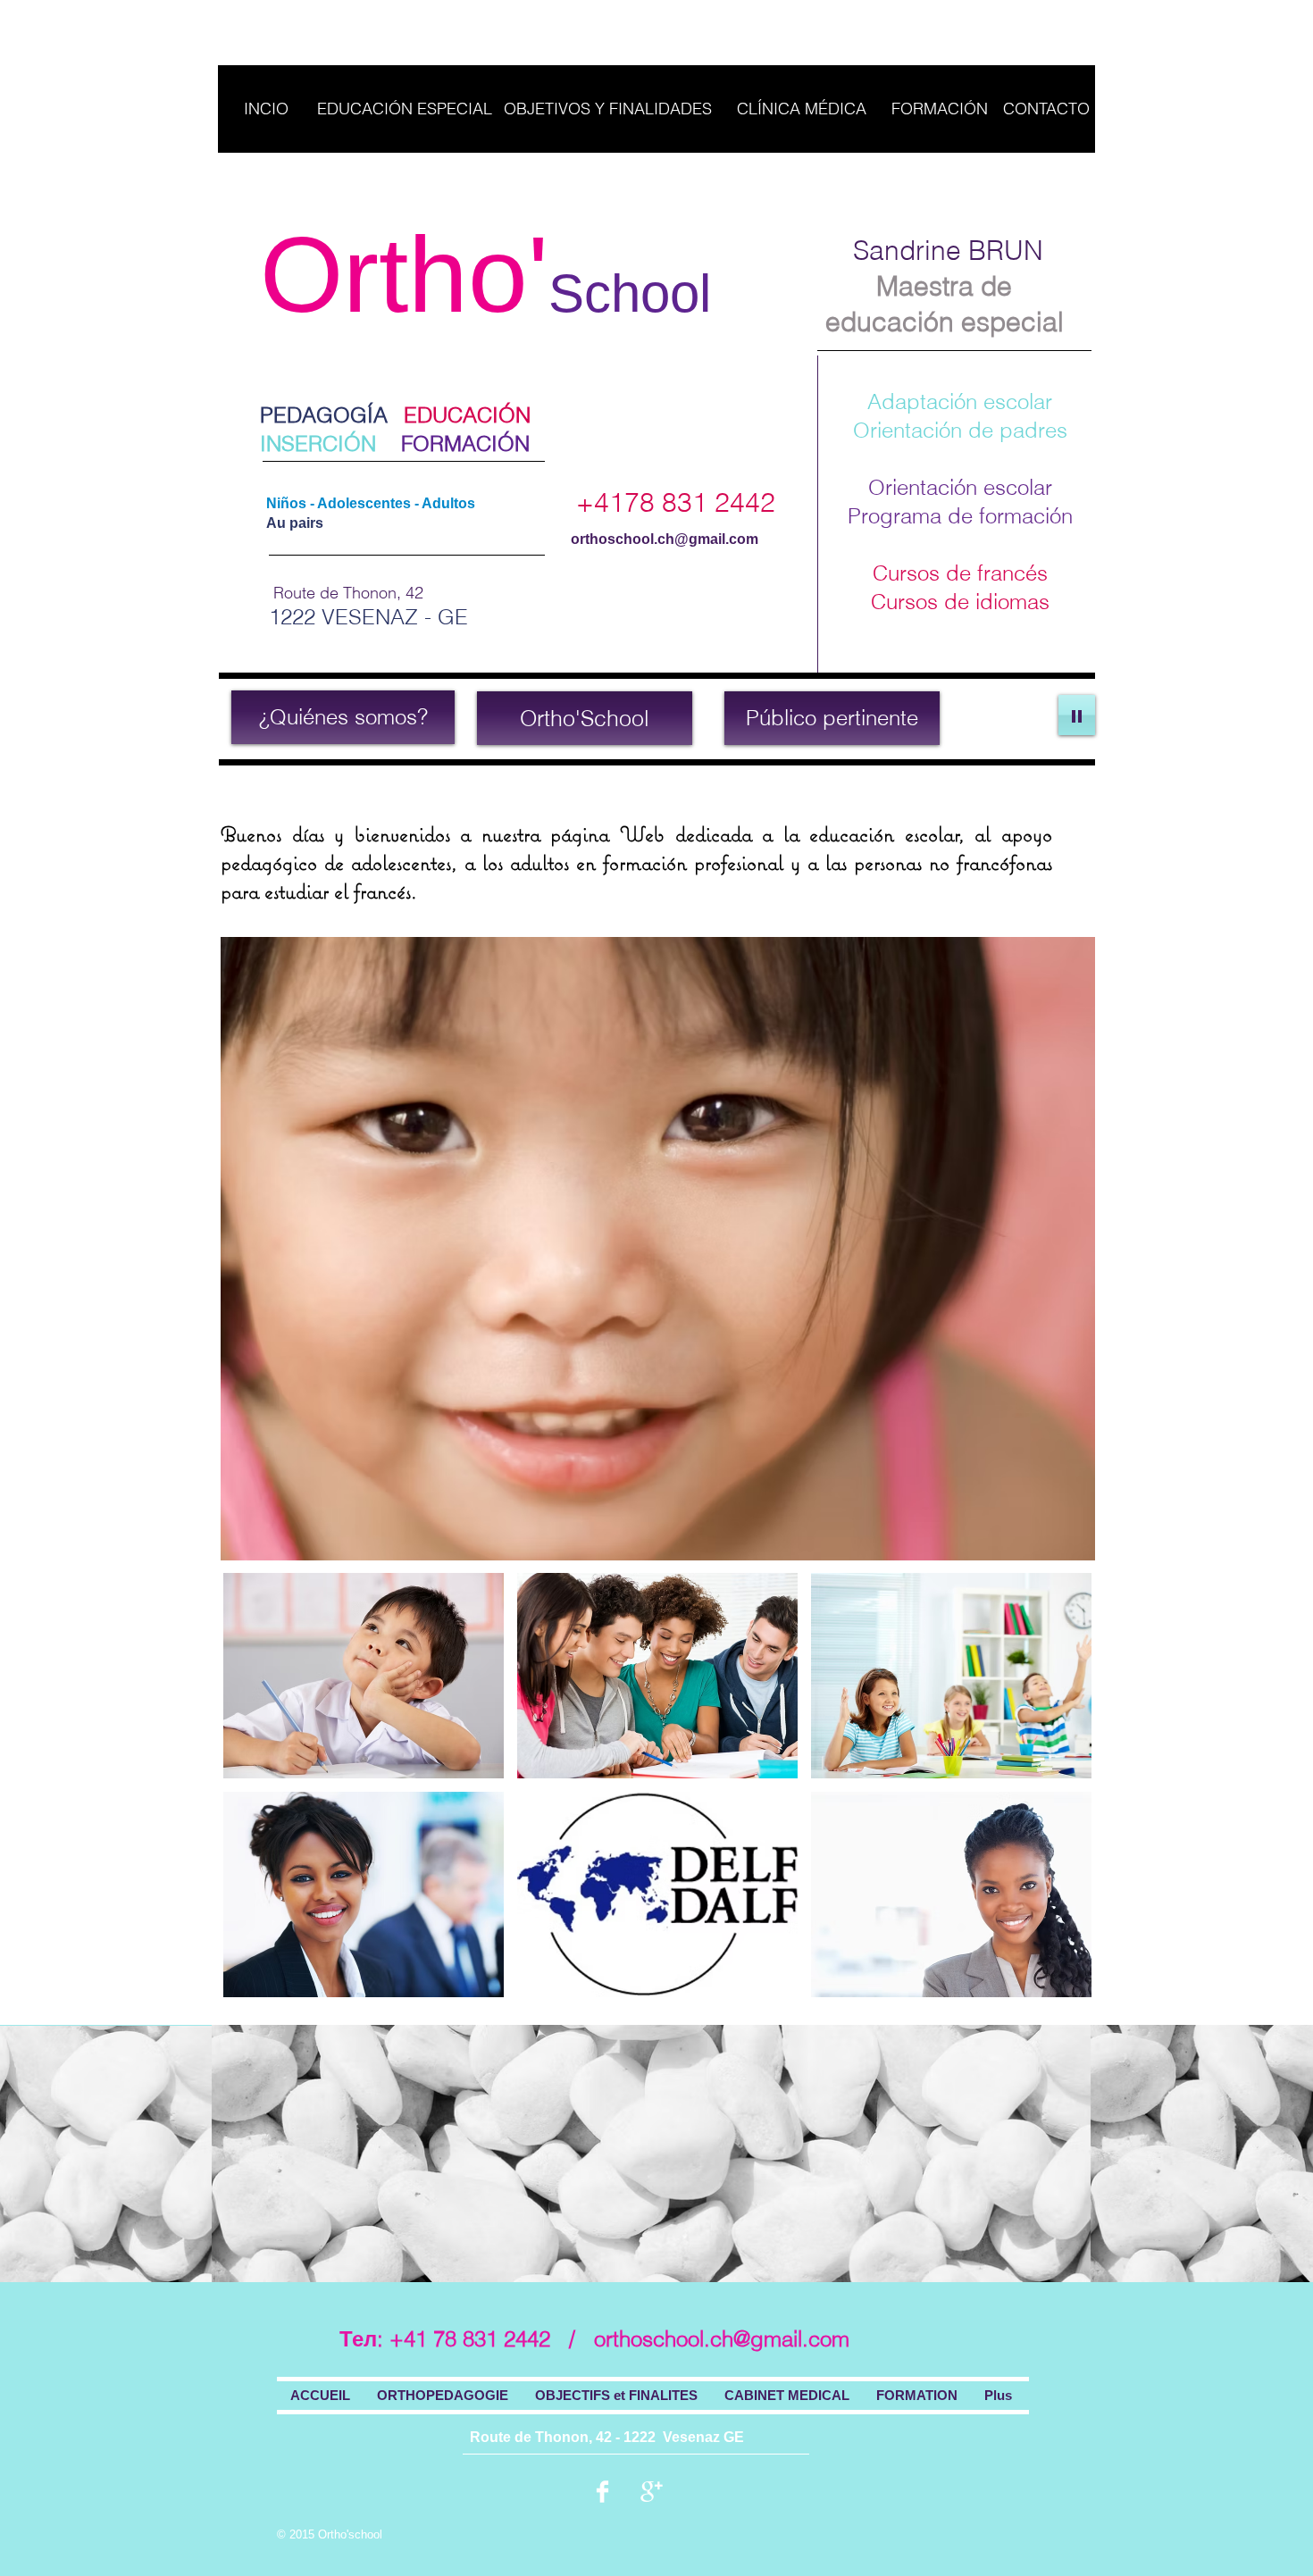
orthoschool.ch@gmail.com (665, 539)
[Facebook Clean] (602, 2492)
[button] (364, 1676)
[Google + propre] (652, 2492)
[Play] (1077, 715)
